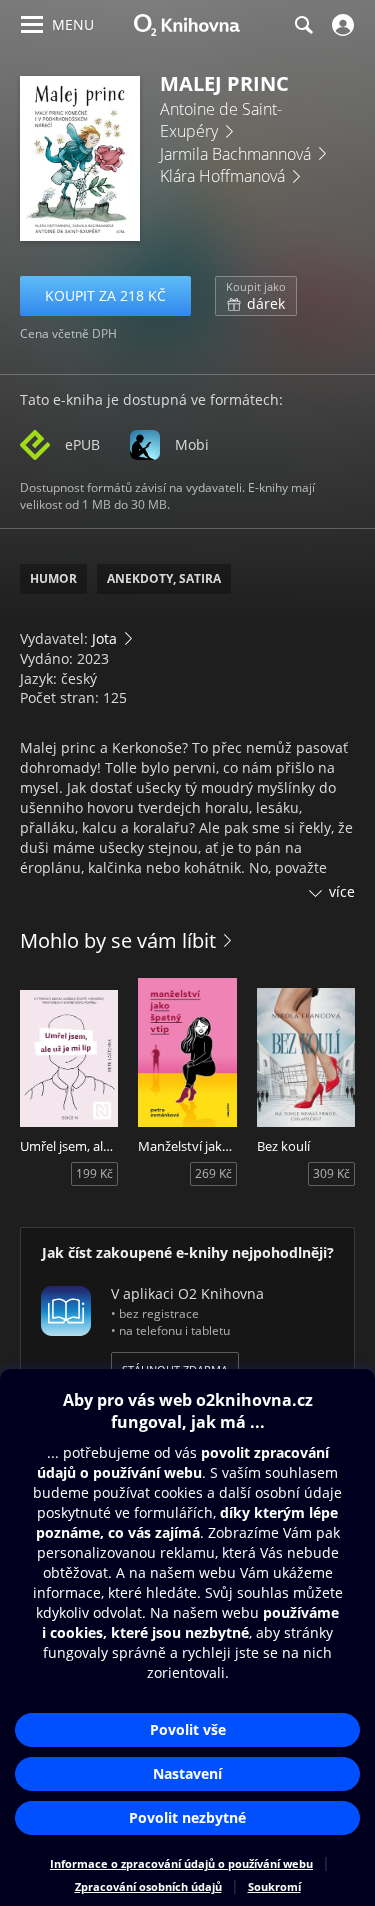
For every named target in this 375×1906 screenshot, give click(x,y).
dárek (256, 296)
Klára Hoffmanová (222, 176)
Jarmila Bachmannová (235, 154)
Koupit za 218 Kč (105, 295)
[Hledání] (303, 25)
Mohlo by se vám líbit (118, 940)
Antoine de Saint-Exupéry (221, 120)
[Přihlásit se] (340, 25)
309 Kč (331, 1173)
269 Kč (213, 1173)
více (342, 891)
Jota (104, 638)
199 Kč (94, 1173)
